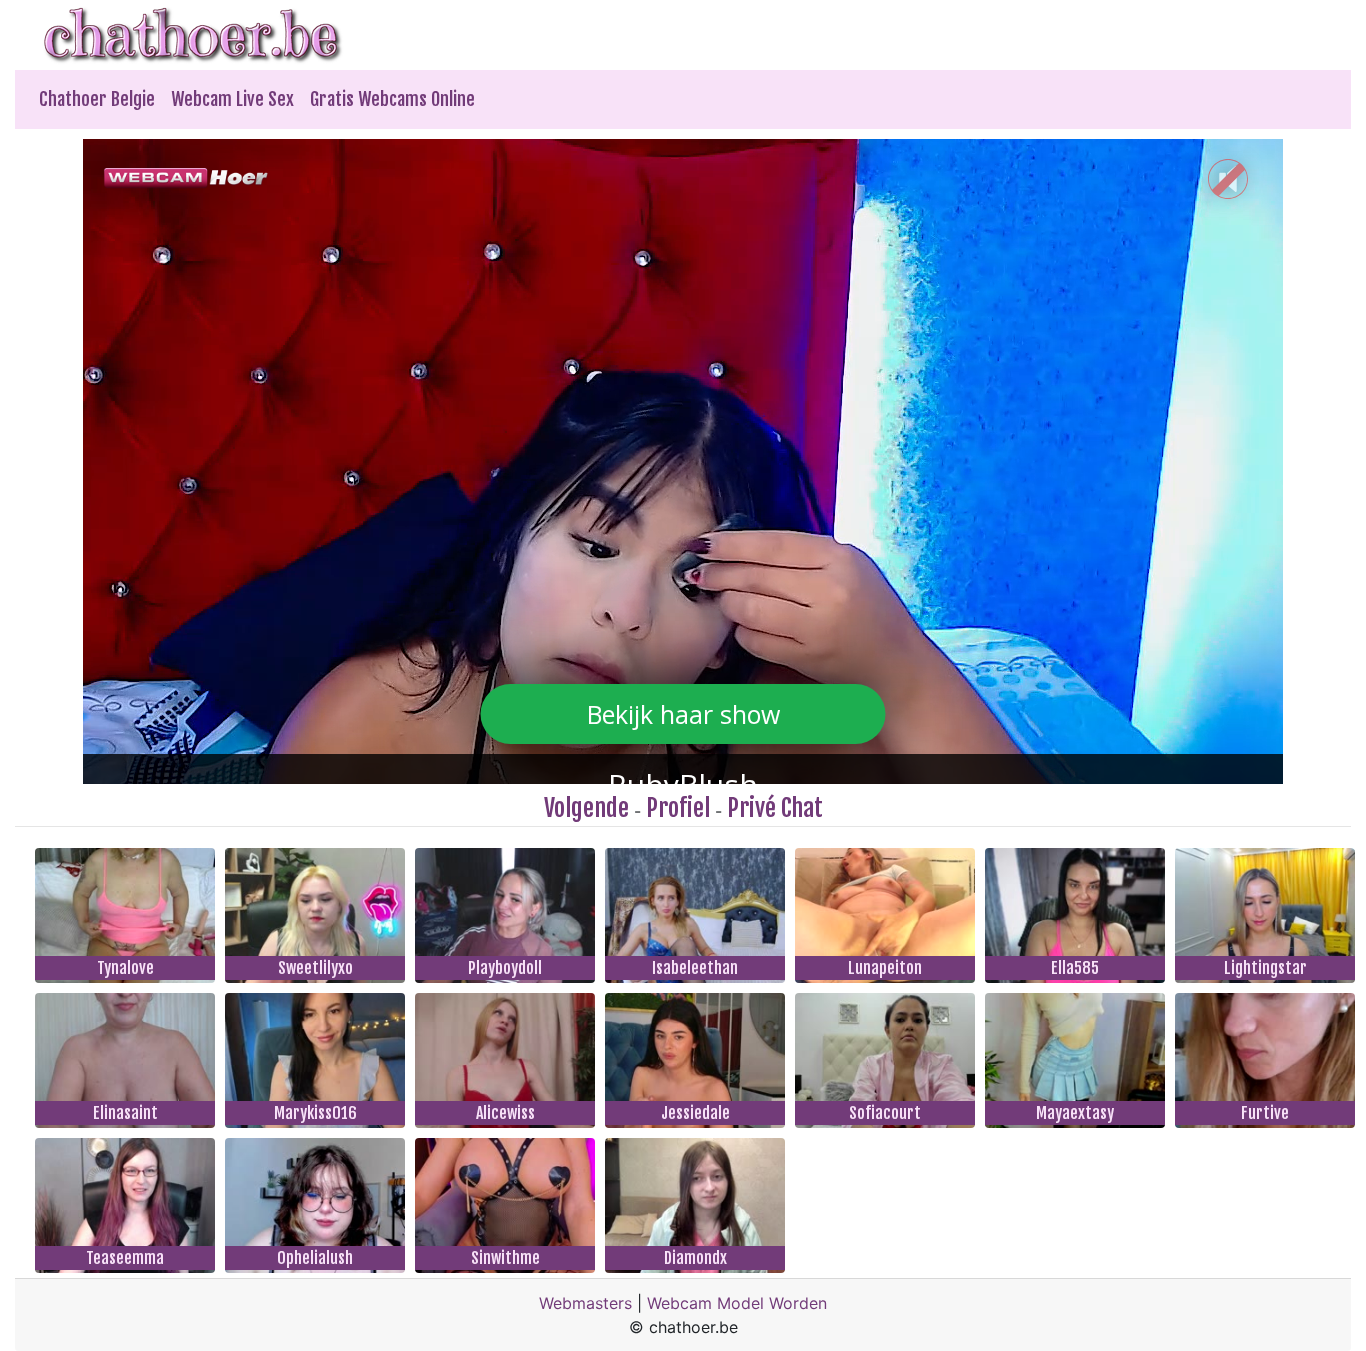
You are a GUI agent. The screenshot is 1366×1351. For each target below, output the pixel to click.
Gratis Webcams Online (392, 99)
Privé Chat (775, 808)
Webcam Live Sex (232, 99)
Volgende (586, 808)
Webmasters (585, 1303)
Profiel (678, 808)
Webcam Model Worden (737, 1303)
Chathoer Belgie (97, 99)
